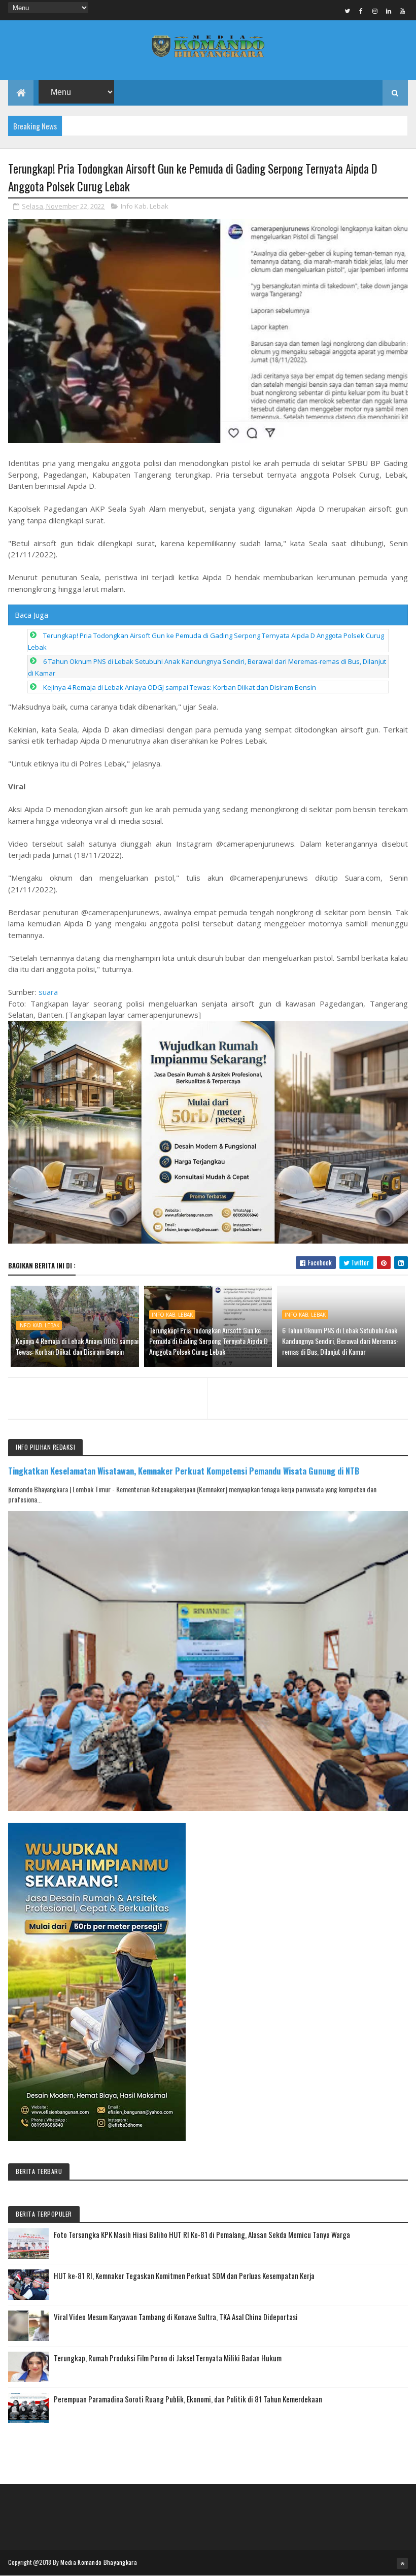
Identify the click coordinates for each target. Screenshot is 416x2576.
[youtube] (402, 11)
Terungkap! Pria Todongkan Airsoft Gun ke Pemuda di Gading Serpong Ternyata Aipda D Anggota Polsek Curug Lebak (209, 1341)
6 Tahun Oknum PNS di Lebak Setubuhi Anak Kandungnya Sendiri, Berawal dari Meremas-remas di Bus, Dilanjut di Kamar (340, 1341)
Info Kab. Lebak (145, 206)
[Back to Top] (402, 2563)
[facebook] (361, 11)
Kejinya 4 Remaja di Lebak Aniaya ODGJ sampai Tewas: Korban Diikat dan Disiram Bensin (180, 687)
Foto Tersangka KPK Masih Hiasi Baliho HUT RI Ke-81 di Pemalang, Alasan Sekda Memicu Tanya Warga (202, 2234)
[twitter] (348, 11)
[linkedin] (389, 11)
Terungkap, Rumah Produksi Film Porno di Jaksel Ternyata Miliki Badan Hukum (168, 2358)
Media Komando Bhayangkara (99, 2562)
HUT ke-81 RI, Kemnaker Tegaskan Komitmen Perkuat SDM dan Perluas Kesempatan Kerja (184, 2276)
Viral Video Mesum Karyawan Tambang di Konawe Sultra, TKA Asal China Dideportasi (176, 2317)
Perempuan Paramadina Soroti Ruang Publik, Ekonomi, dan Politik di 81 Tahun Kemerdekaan (188, 2399)
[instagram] (375, 11)
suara (48, 992)
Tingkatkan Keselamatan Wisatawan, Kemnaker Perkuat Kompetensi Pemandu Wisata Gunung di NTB (184, 1471)
